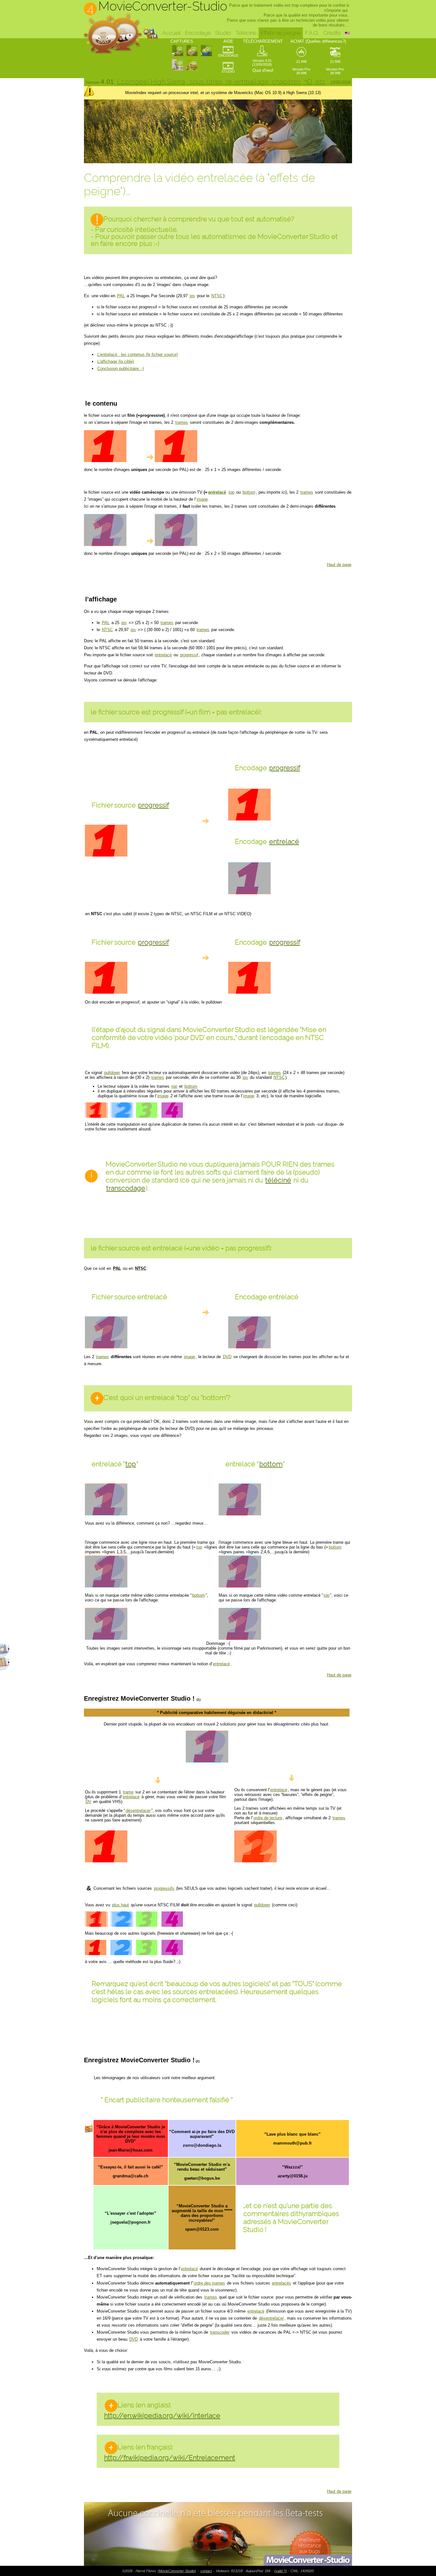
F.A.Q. (312, 33)
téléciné (278, 1180)
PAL (121, 296)
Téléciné (246, 33)
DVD (227, 1357)
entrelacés (282, 2283)
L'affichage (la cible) (116, 361)
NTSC (217, 296)
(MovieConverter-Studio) (177, 2571)
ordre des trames (209, 2283)
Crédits (332, 33)
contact (206, 2571)
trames (182, 422)
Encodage (198, 33)
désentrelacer (138, 1811)
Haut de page (339, 565)
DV (88, 1802)
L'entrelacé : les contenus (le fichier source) (138, 354)
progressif (189, 655)
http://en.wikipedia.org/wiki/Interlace (162, 2415)
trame (128, 1792)
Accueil (171, 33)
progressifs (164, 1888)
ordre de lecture (268, 1818)
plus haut (120, 1905)
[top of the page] (218, 2534)
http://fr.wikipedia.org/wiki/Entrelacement (170, 2458)
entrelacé (217, 492)
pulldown (112, 1073)
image (202, 499)
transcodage (126, 1188)
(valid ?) (280, 2571)
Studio (223, 33)
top (231, 492)
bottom (249, 492)
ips (192, 296)
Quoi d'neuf (263, 70)
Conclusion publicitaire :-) (121, 368)
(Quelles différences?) (326, 41)
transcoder (220, 2332)
